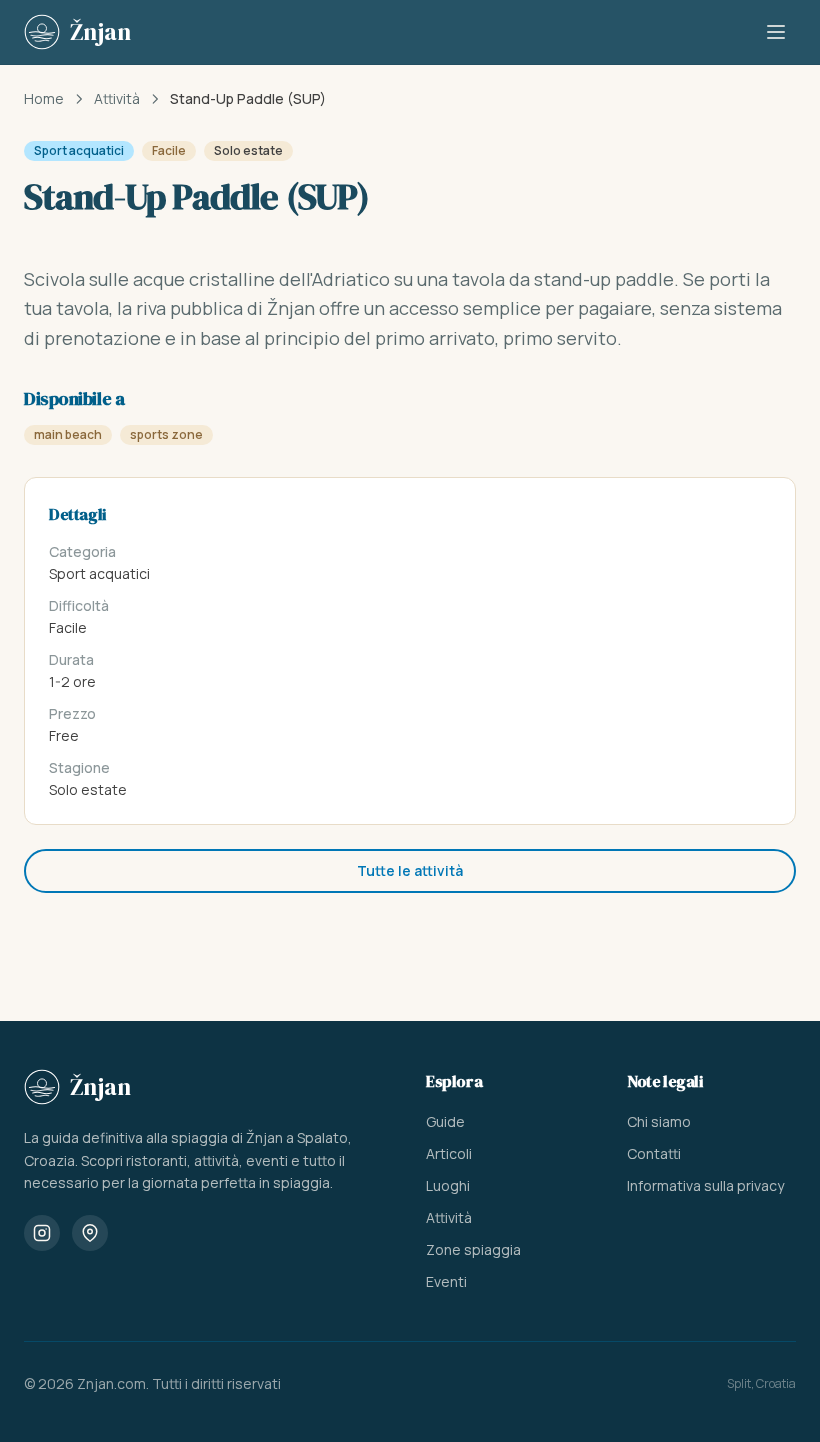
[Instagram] (42, 1233)
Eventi (446, 1281)
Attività (117, 98)
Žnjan (100, 1086)
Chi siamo (659, 1121)
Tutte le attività (410, 870)
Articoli (449, 1153)
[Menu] (776, 32)
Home (44, 98)
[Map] (90, 1233)
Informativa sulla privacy (705, 1185)
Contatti (654, 1153)
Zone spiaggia (473, 1249)
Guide (445, 1121)
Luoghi (448, 1185)
